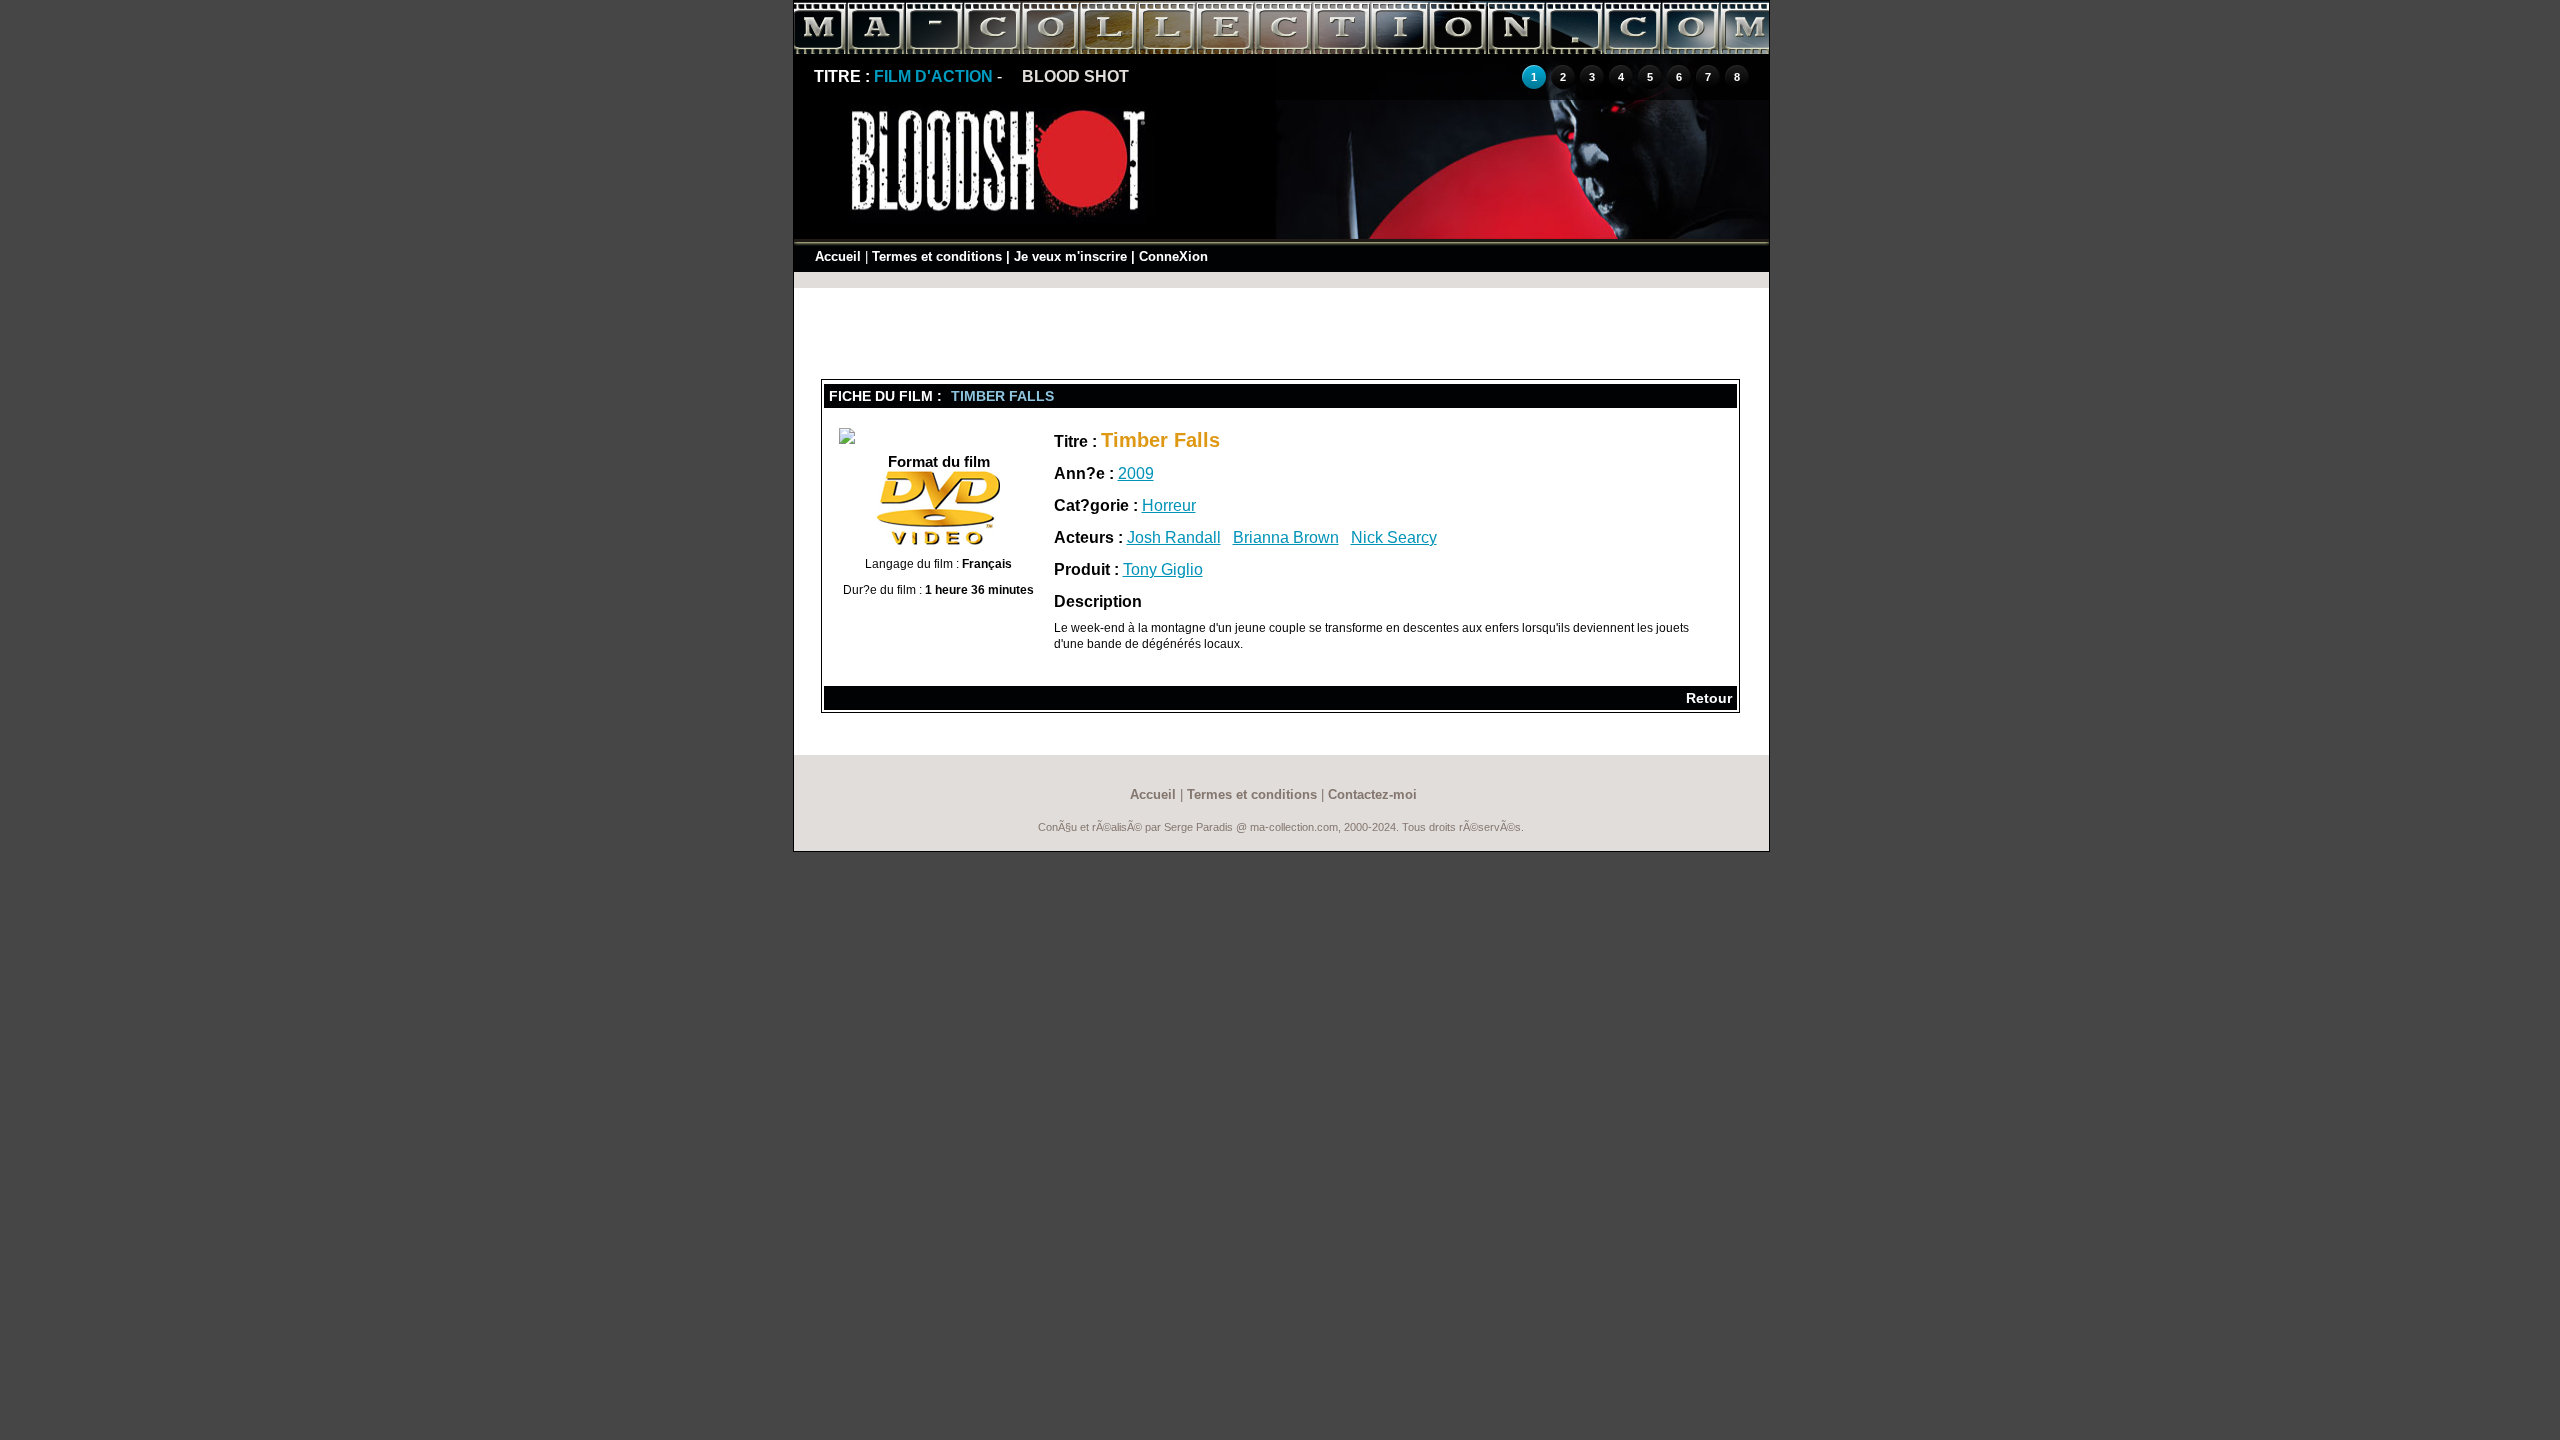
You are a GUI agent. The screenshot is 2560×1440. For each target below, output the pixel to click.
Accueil (838, 256)
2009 (1136, 473)
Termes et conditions (937, 256)
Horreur (1169, 505)
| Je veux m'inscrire (1066, 256)
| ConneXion (1169, 256)
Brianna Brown (1286, 537)
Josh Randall (1174, 537)
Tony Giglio (1163, 569)
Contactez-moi (1372, 794)
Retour (1709, 698)
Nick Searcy (1394, 537)
